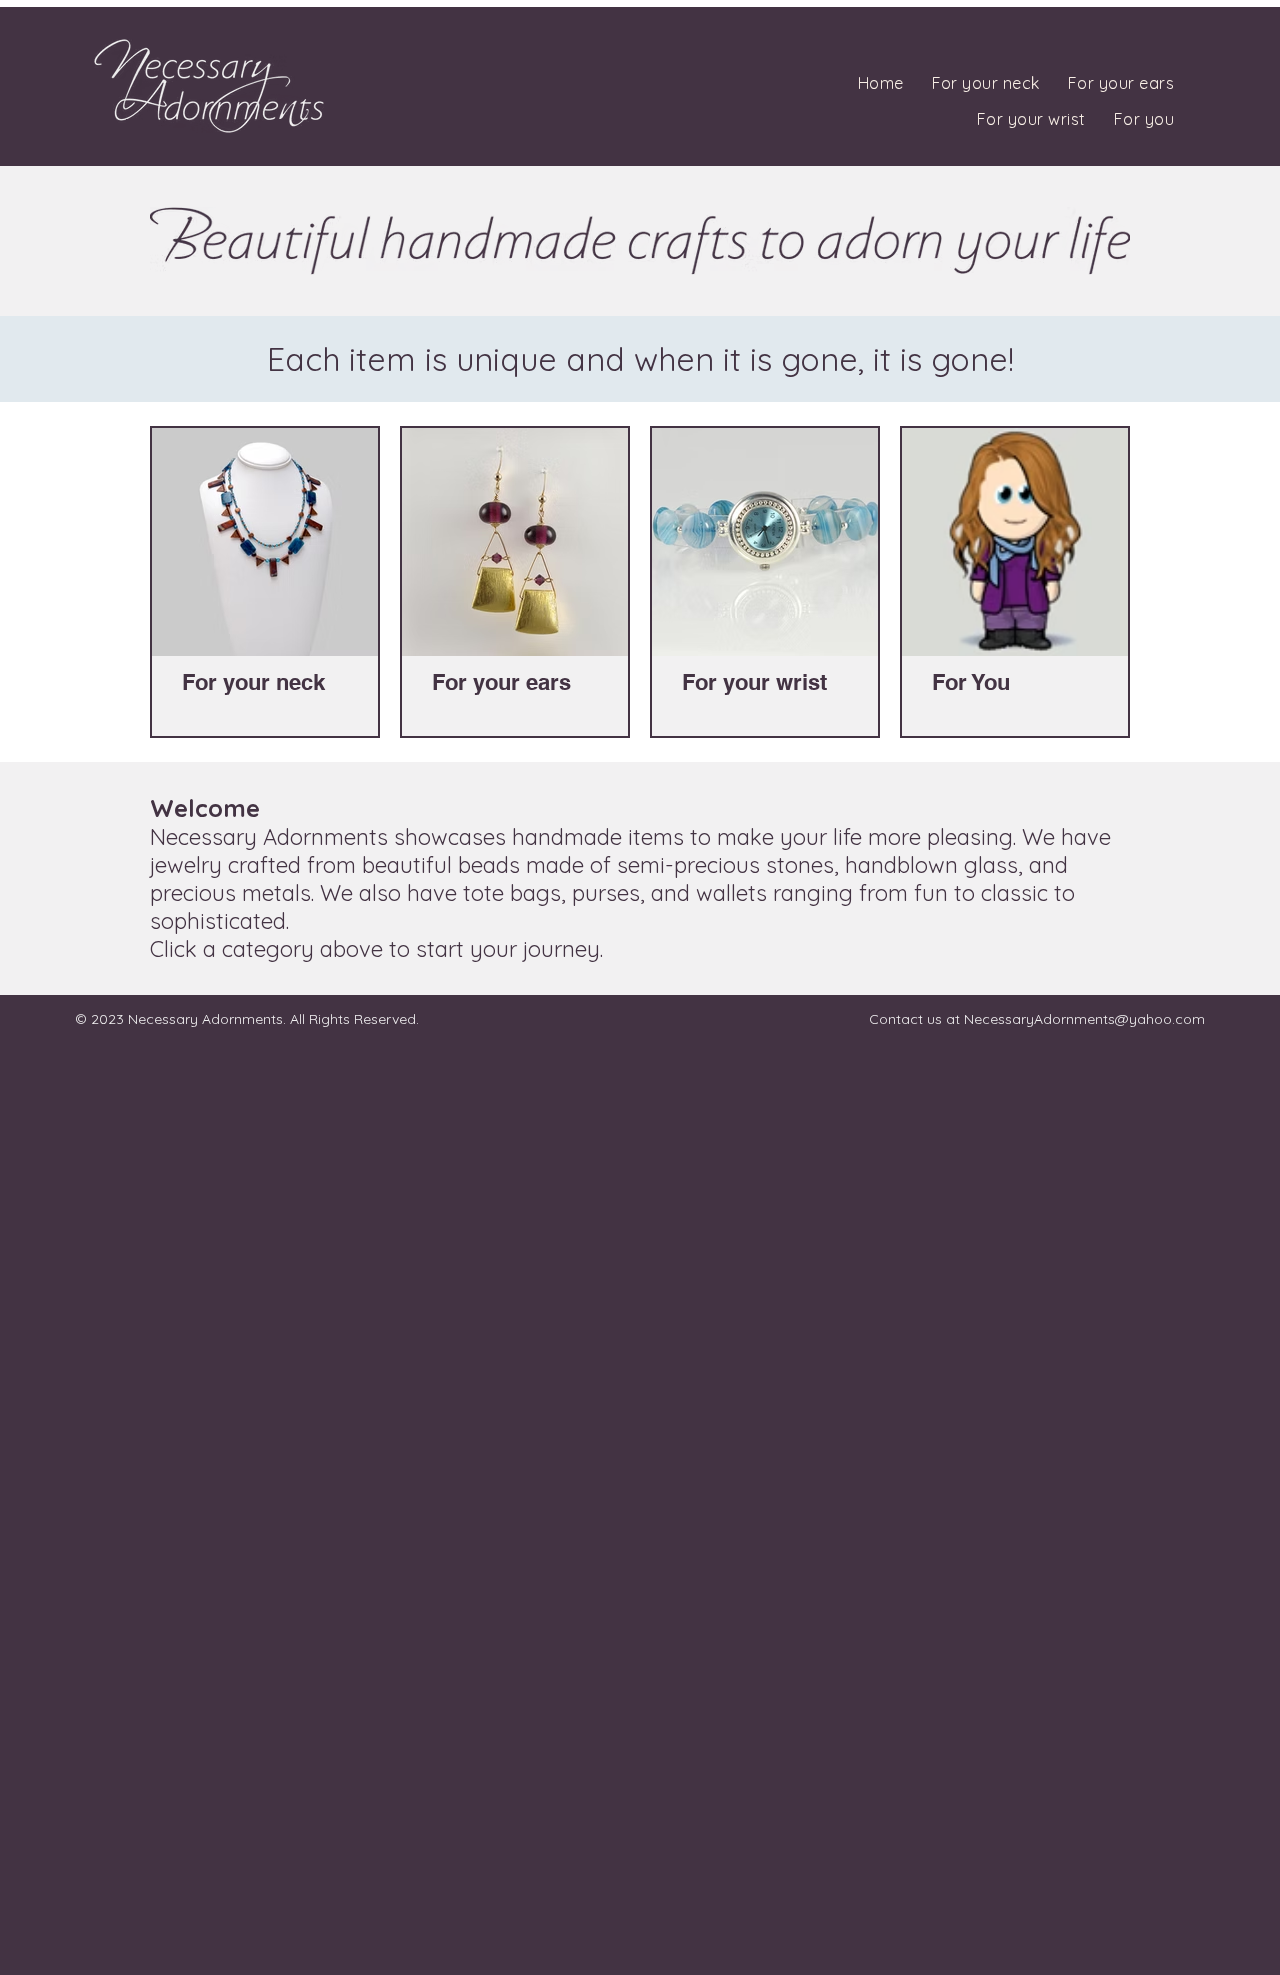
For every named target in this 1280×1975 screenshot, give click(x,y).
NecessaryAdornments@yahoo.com (1084, 1019)
